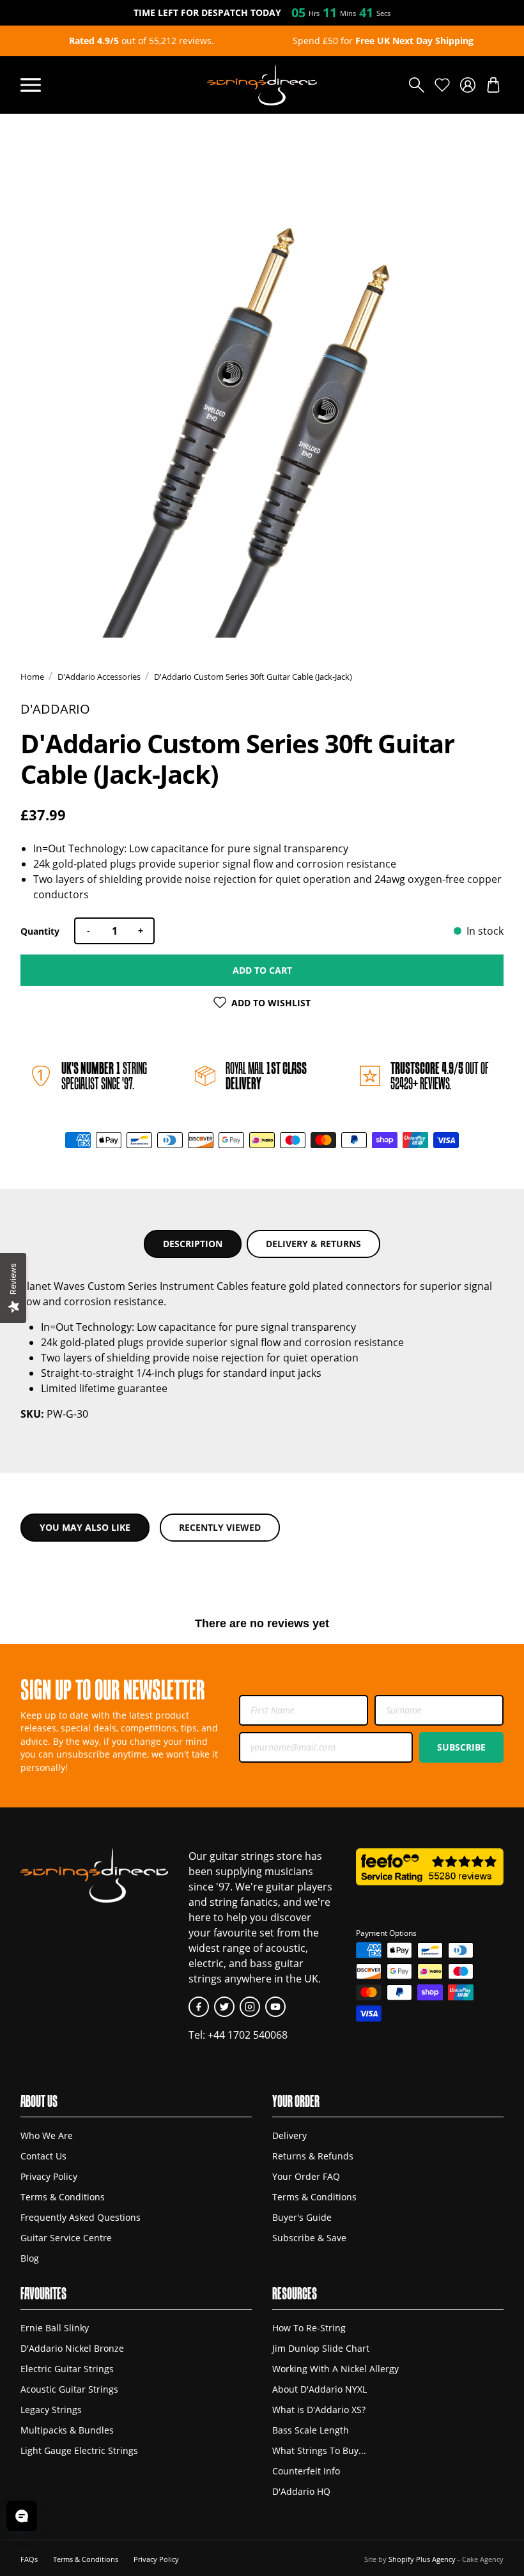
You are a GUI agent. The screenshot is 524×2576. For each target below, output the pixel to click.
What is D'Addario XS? (319, 2410)
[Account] (468, 85)
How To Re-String (309, 2328)
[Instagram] (250, 2007)
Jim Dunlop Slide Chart (321, 2349)
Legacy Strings (51, 2410)
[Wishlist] (442, 85)
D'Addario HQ (301, 2492)
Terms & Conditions (63, 2197)
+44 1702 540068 (248, 2035)
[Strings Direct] (262, 85)
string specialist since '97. (104, 1076)
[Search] (417, 85)
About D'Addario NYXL (320, 2389)
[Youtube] (275, 2007)
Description (193, 1244)
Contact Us (43, 2156)
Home (32, 677)
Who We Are (47, 2136)
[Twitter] (224, 2007)
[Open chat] (22, 2516)
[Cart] (493, 85)
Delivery (289, 2136)
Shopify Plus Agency (422, 2559)
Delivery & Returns (313, 1244)
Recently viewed (220, 1527)
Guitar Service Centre (66, 2238)
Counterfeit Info (306, 2471)
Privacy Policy (49, 2177)
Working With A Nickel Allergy (335, 2369)
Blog (30, 2258)
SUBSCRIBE (461, 1747)
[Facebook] (199, 2007)
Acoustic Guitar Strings (69, 2389)
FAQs (29, 2559)
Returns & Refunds (313, 2156)
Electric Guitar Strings (67, 2369)
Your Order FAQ (306, 2177)
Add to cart (262, 970)
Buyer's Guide (302, 2218)
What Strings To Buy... (319, 2451)
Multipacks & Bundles (67, 2430)
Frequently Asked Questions (81, 2218)
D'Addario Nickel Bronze (72, 2349)
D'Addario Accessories (99, 677)
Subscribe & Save (309, 2238)
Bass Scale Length (311, 2430)
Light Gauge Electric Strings (79, 2451)
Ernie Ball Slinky (55, 2328)
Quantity (40, 931)
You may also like (85, 1527)
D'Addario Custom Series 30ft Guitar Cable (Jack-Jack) (253, 677)
